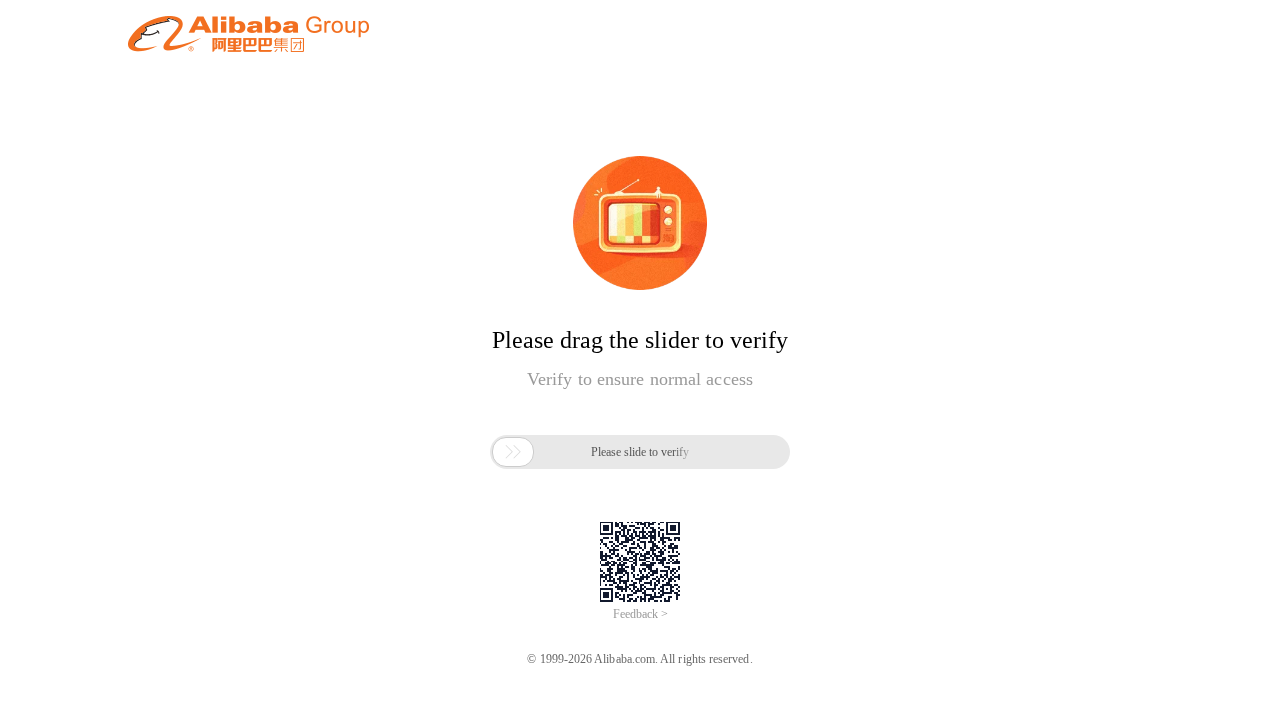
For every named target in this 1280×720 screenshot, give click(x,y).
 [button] (513, 452)
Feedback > (640, 614)
